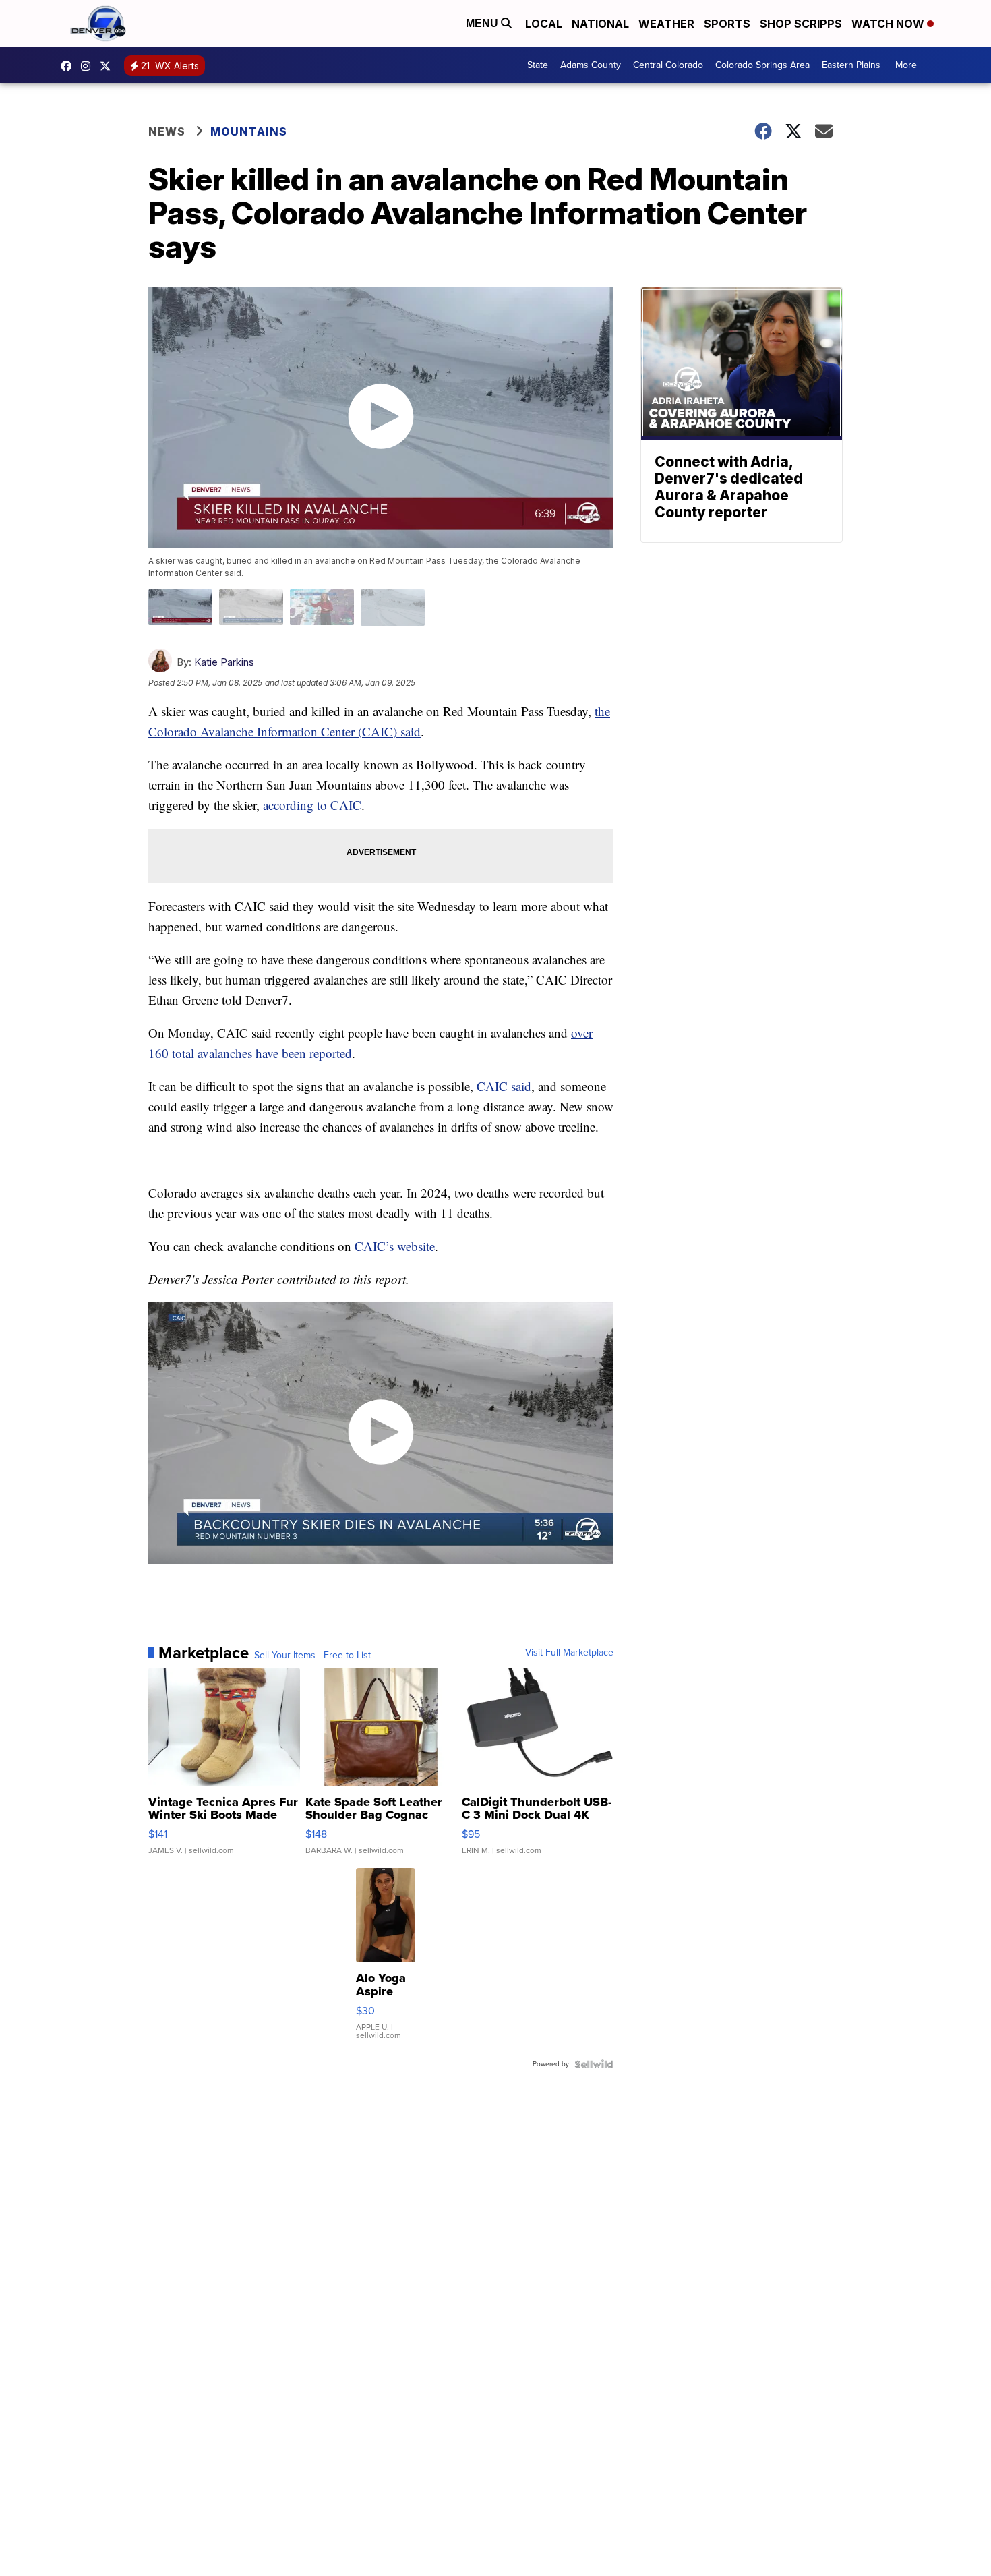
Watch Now (889, 24)
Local (544, 24)
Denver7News (69, 66)
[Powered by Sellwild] (594, 2064)
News (167, 131)
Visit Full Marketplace (569, 1653)
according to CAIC (312, 805)
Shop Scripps (801, 24)
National (600, 24)
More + (910, 65)
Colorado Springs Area (762, 65)
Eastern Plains (851, 65)
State (538, 65)
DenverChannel (109, 66)
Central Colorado (668, 65)
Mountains (249, 131)
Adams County (591, 65)
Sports (727, 24)
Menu (483, 23)
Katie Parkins (224, 662)
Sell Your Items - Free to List (312, 1656)
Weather (666, 24)
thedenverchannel (89, 66)
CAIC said (504, 1086)
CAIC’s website (395, 1246)
